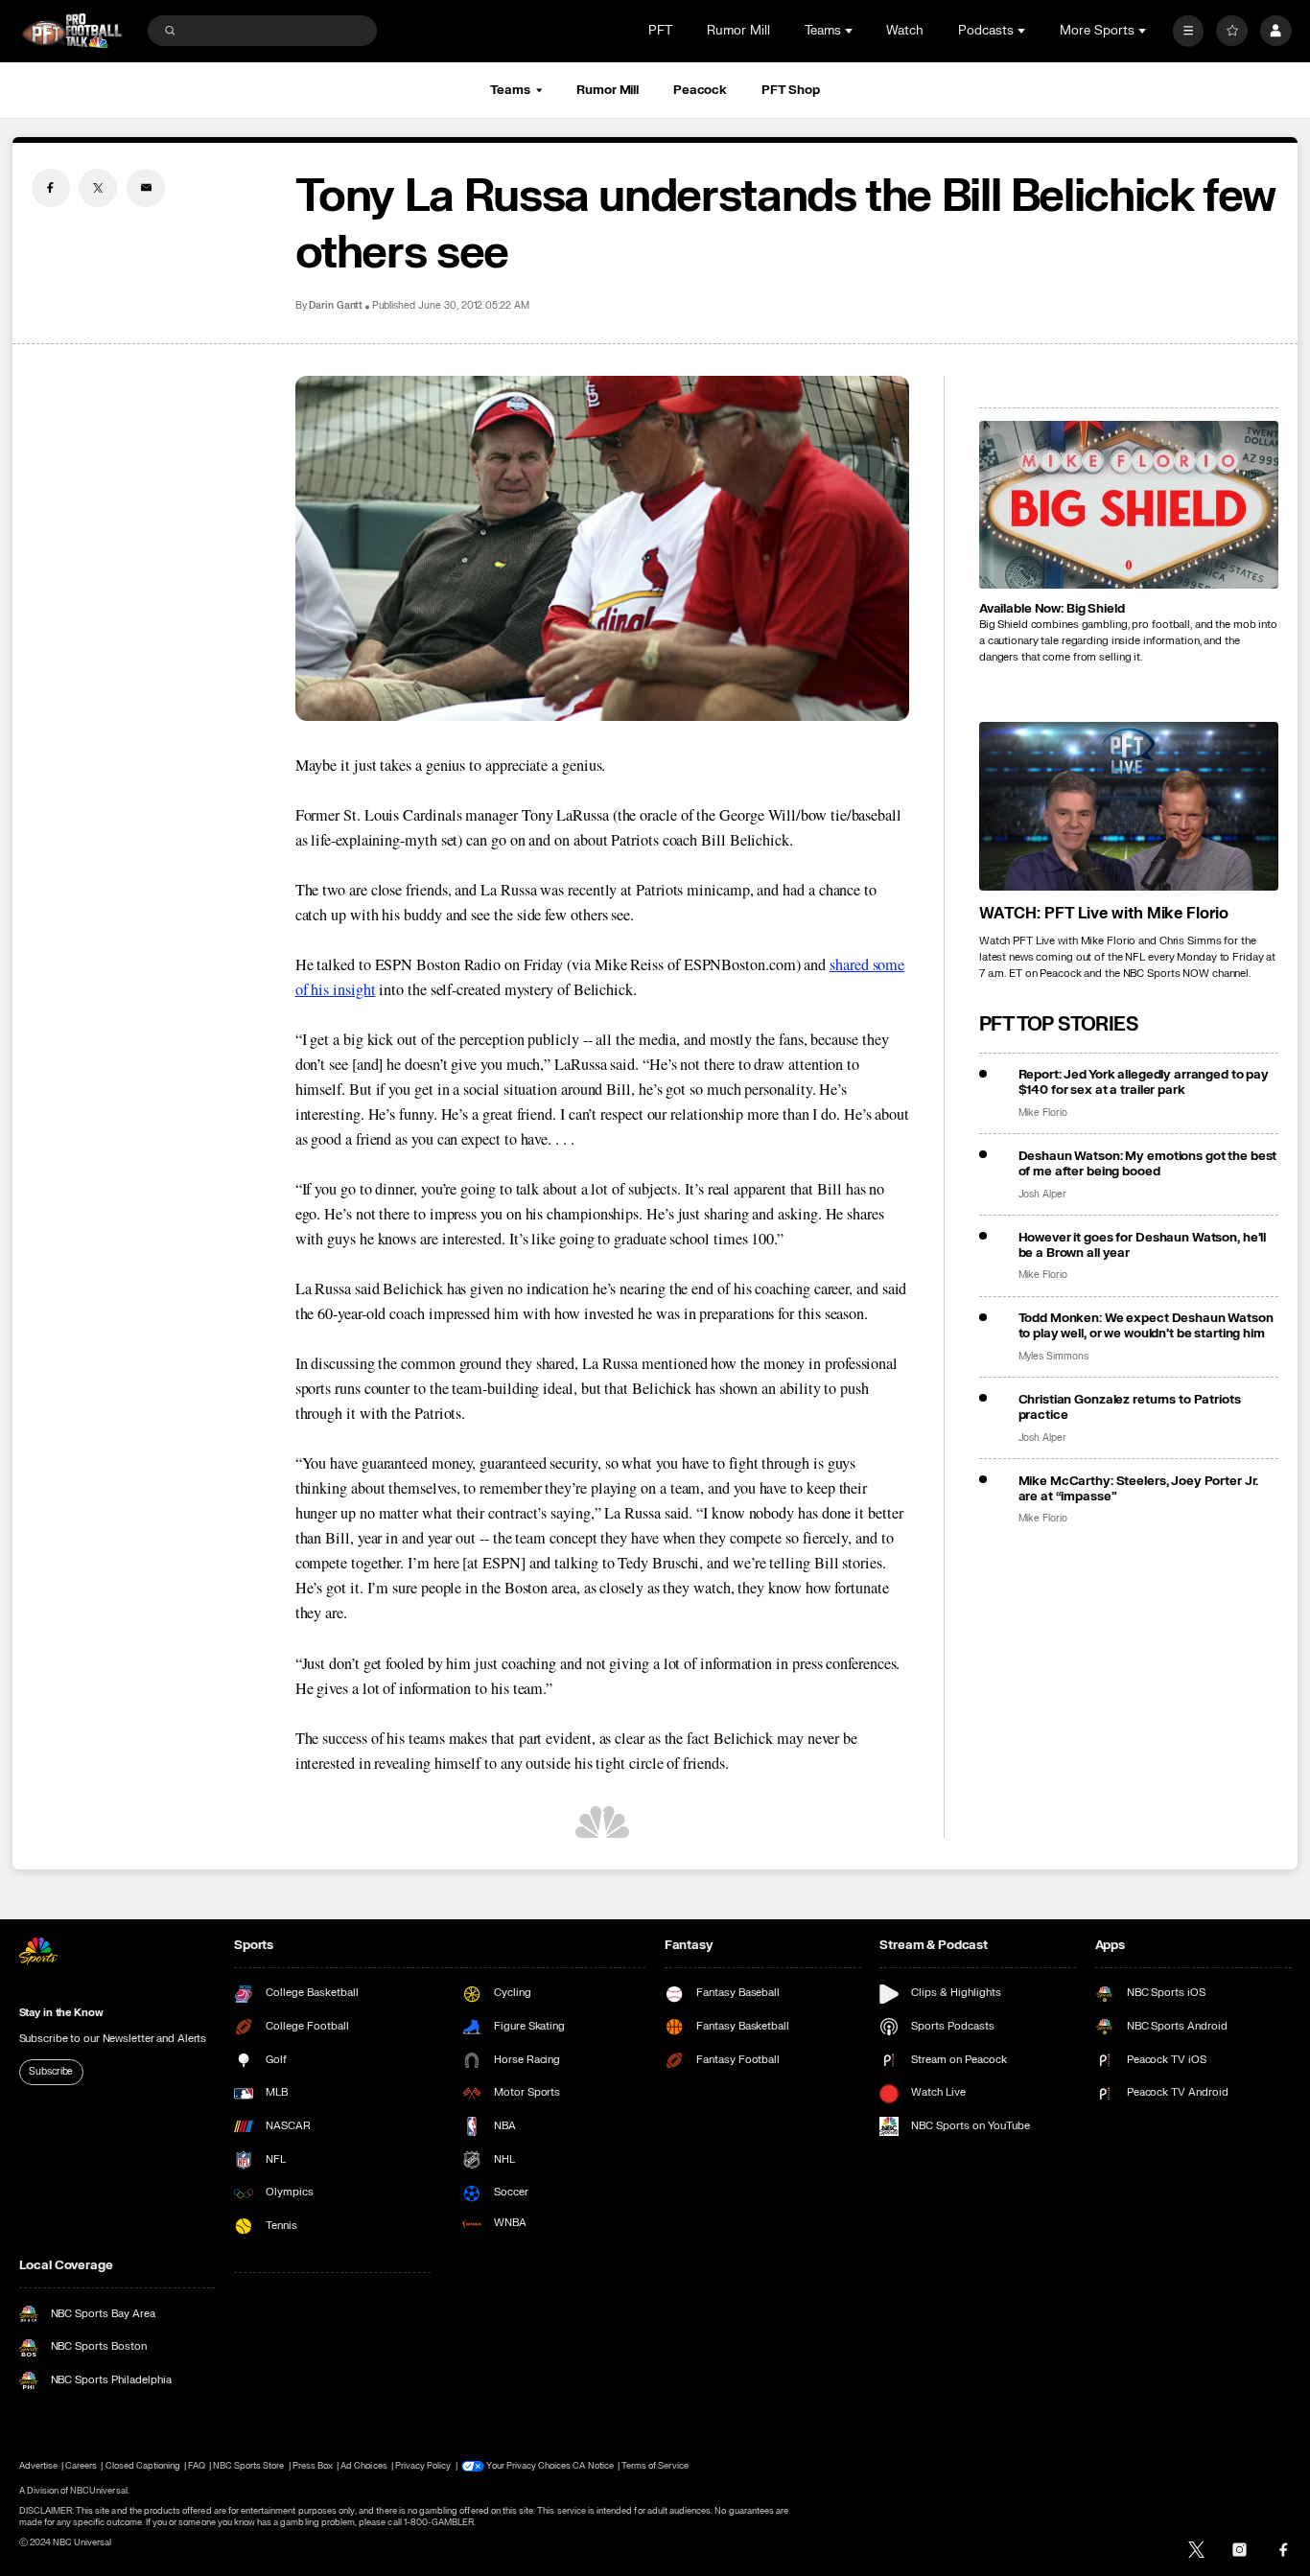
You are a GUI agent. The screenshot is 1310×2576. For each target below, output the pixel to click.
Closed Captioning (143, 2466)
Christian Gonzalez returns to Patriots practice (1130, 1407)
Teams (510, 90)
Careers (81, 2466)
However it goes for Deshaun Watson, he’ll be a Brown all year (1143, 1245)
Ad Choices (363, 2466)
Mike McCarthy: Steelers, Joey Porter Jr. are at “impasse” (1139, 1489)
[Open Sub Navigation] (851, 31)
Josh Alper (1043, 1195)
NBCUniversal (99, 2491)
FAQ (196, 2466)
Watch (905, 31)
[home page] (72, 31)
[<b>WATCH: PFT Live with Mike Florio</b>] (1129, 806)
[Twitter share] (98, 188)
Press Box (313, 2466)
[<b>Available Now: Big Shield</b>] (1129, 505)
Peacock (700, 90)
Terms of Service (655, 2466)
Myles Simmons (1053, 1357)
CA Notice (593, 2466)
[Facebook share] (51, 188)
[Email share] (146, 188)
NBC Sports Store (249, 2466)
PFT (660, 31)
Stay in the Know (61, 2013)
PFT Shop (791, 90)
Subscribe (51, 2072)
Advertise (38, 2466)
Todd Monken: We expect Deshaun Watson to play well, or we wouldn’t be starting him (1146, 1326)
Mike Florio (1043, 1113)
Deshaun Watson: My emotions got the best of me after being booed (1148, 1164)
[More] (1189, 31)
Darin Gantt (336, 306)
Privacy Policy (423, 2466)
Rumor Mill (738, 31)
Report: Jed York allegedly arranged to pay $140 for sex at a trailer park (1144, 1082)
